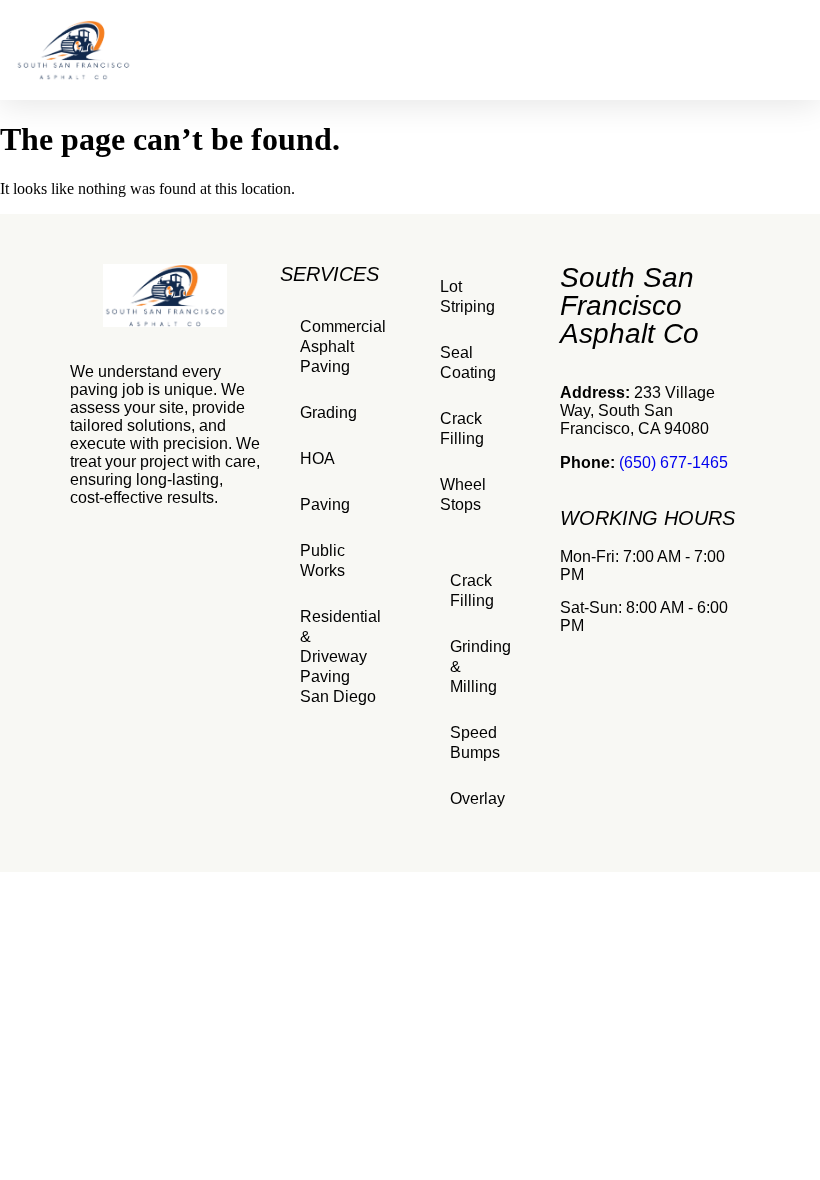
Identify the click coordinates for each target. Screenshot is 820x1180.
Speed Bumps (475, 742)
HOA (317, 458)
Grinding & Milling (480, 666)
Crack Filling (462, 428)
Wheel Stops (463, 494)
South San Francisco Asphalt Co (629, 305)
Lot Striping (467, 296)
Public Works (322, 560)
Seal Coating (468, 362)
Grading (328, 412)
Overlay (477, 798)
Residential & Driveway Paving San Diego (340, 656)
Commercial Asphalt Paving (343, 346)
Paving (325, 504)
